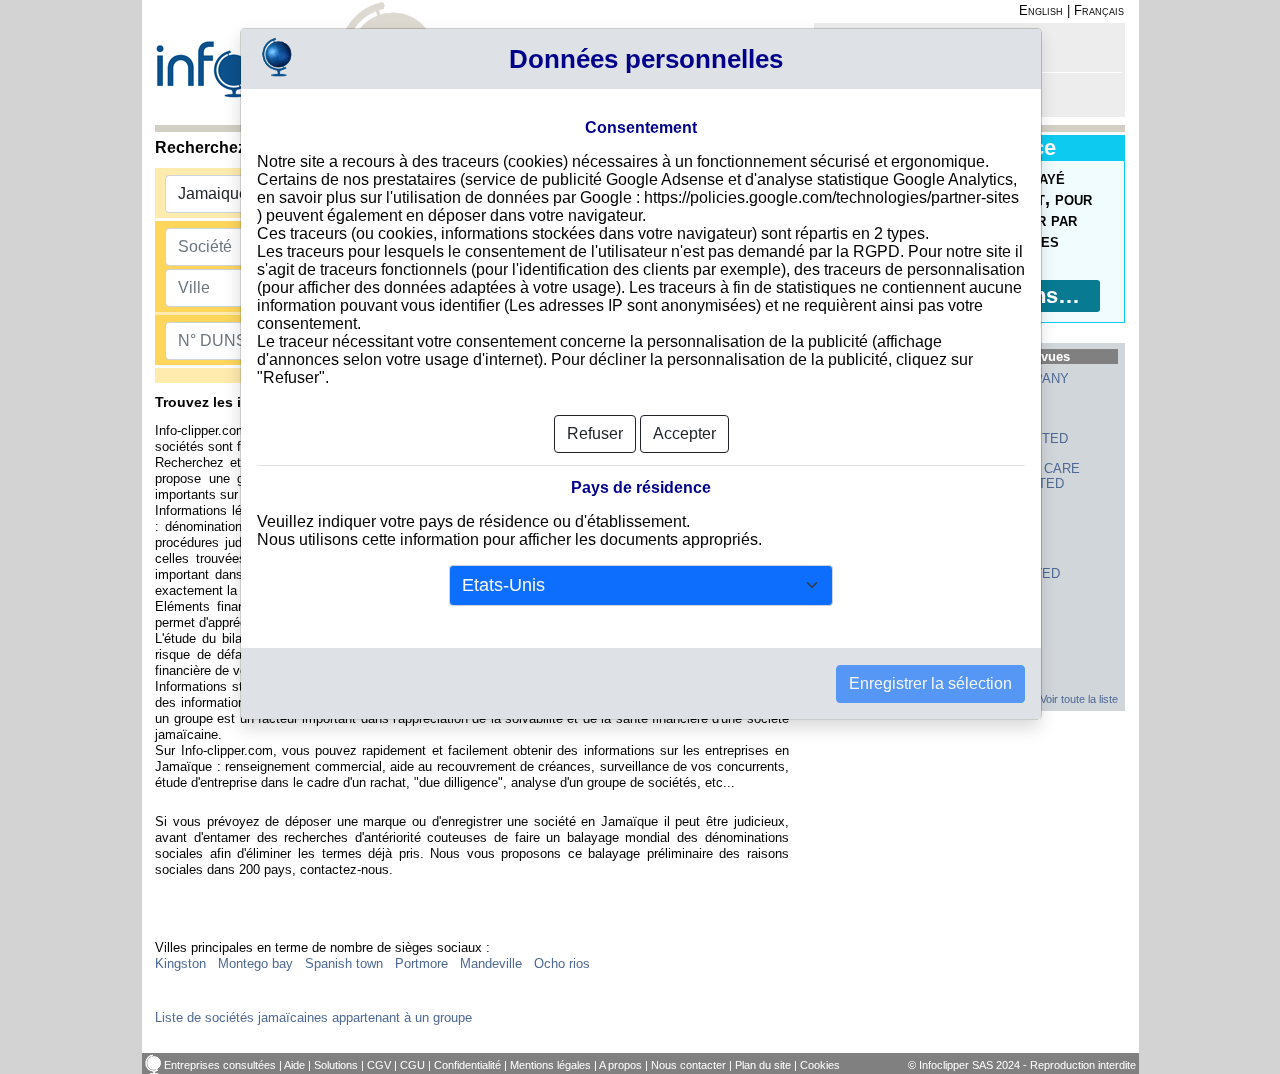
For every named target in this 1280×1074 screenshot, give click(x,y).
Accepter (684, 433)
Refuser (595, 433)
